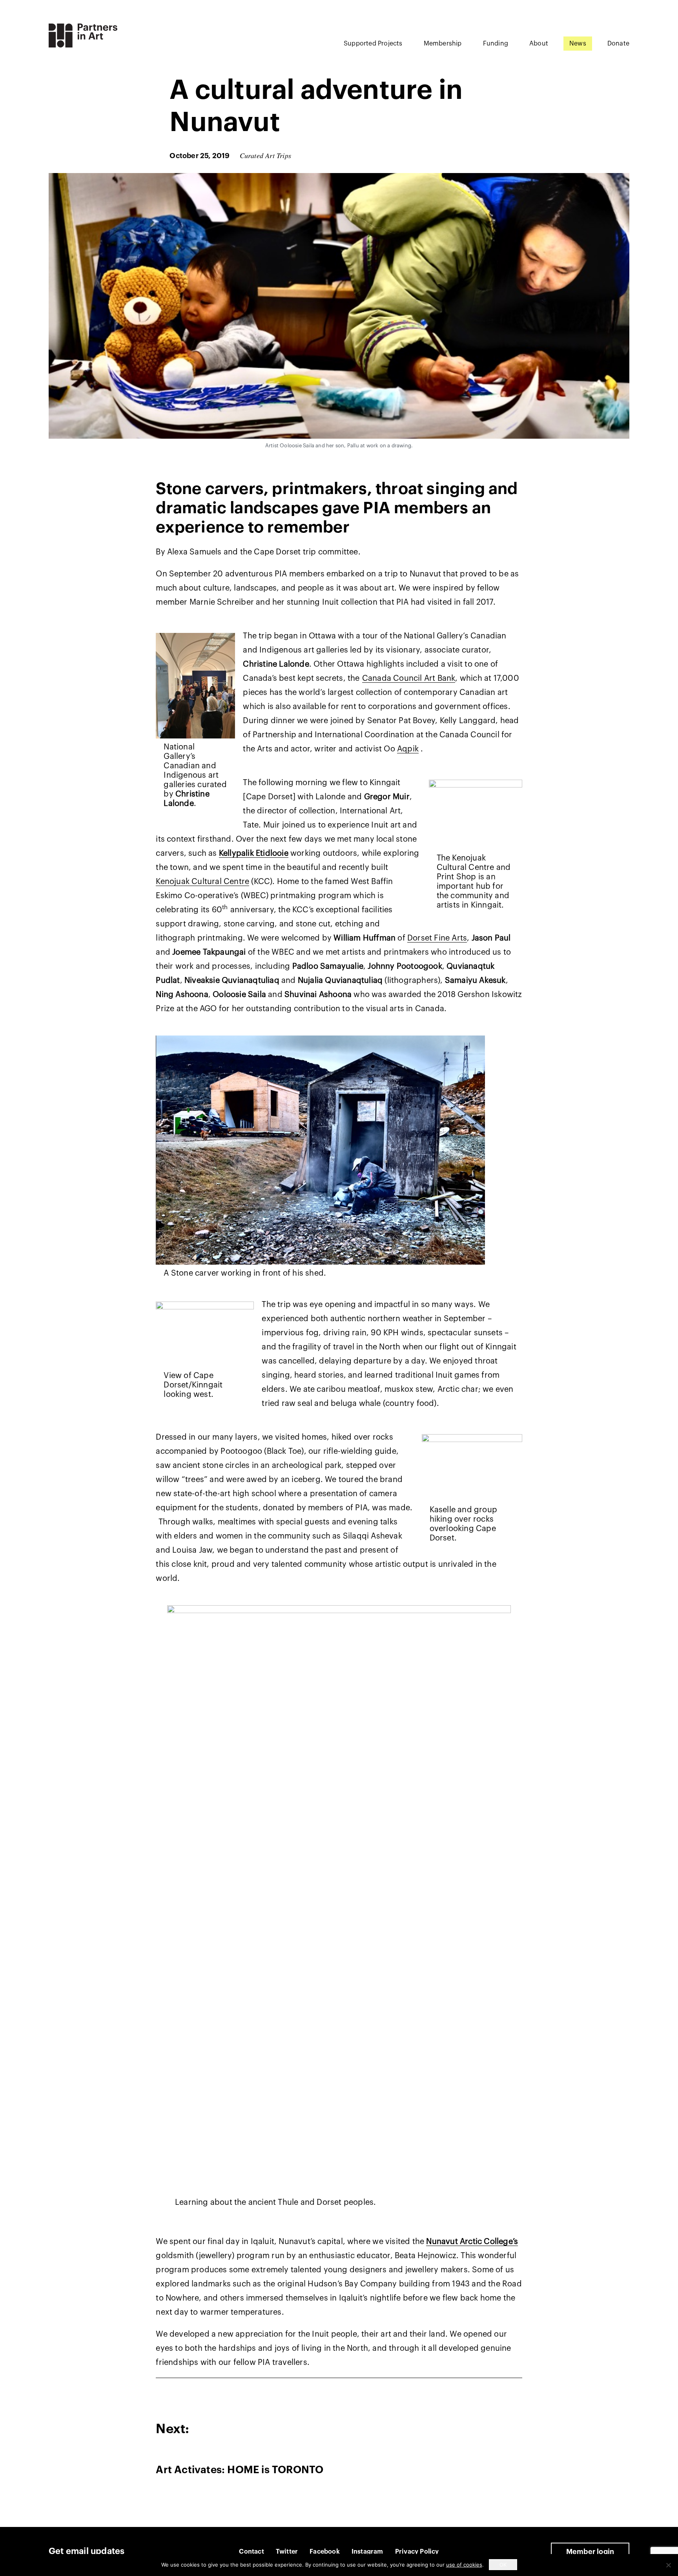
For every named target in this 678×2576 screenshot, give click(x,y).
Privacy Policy (417, 2552)
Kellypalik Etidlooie (254, 853)
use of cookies (464, 2565)
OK (503, 2565)
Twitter (287, 2552)
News (578, 44)
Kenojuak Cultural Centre (202, 882)
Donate (618, 44)
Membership (443, 44)
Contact (251, 2552)
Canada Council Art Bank (409, 678)
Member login (590, 2552)
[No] (668, 2565)
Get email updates (87, 2551)
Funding (496, 44)
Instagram (367, 2552)
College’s (501, 2242)
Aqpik (408, 749)
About (539, 44)
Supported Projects (373, 44)
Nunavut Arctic (455, 2242)
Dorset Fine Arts (437, 938)
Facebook (325, 2552)
